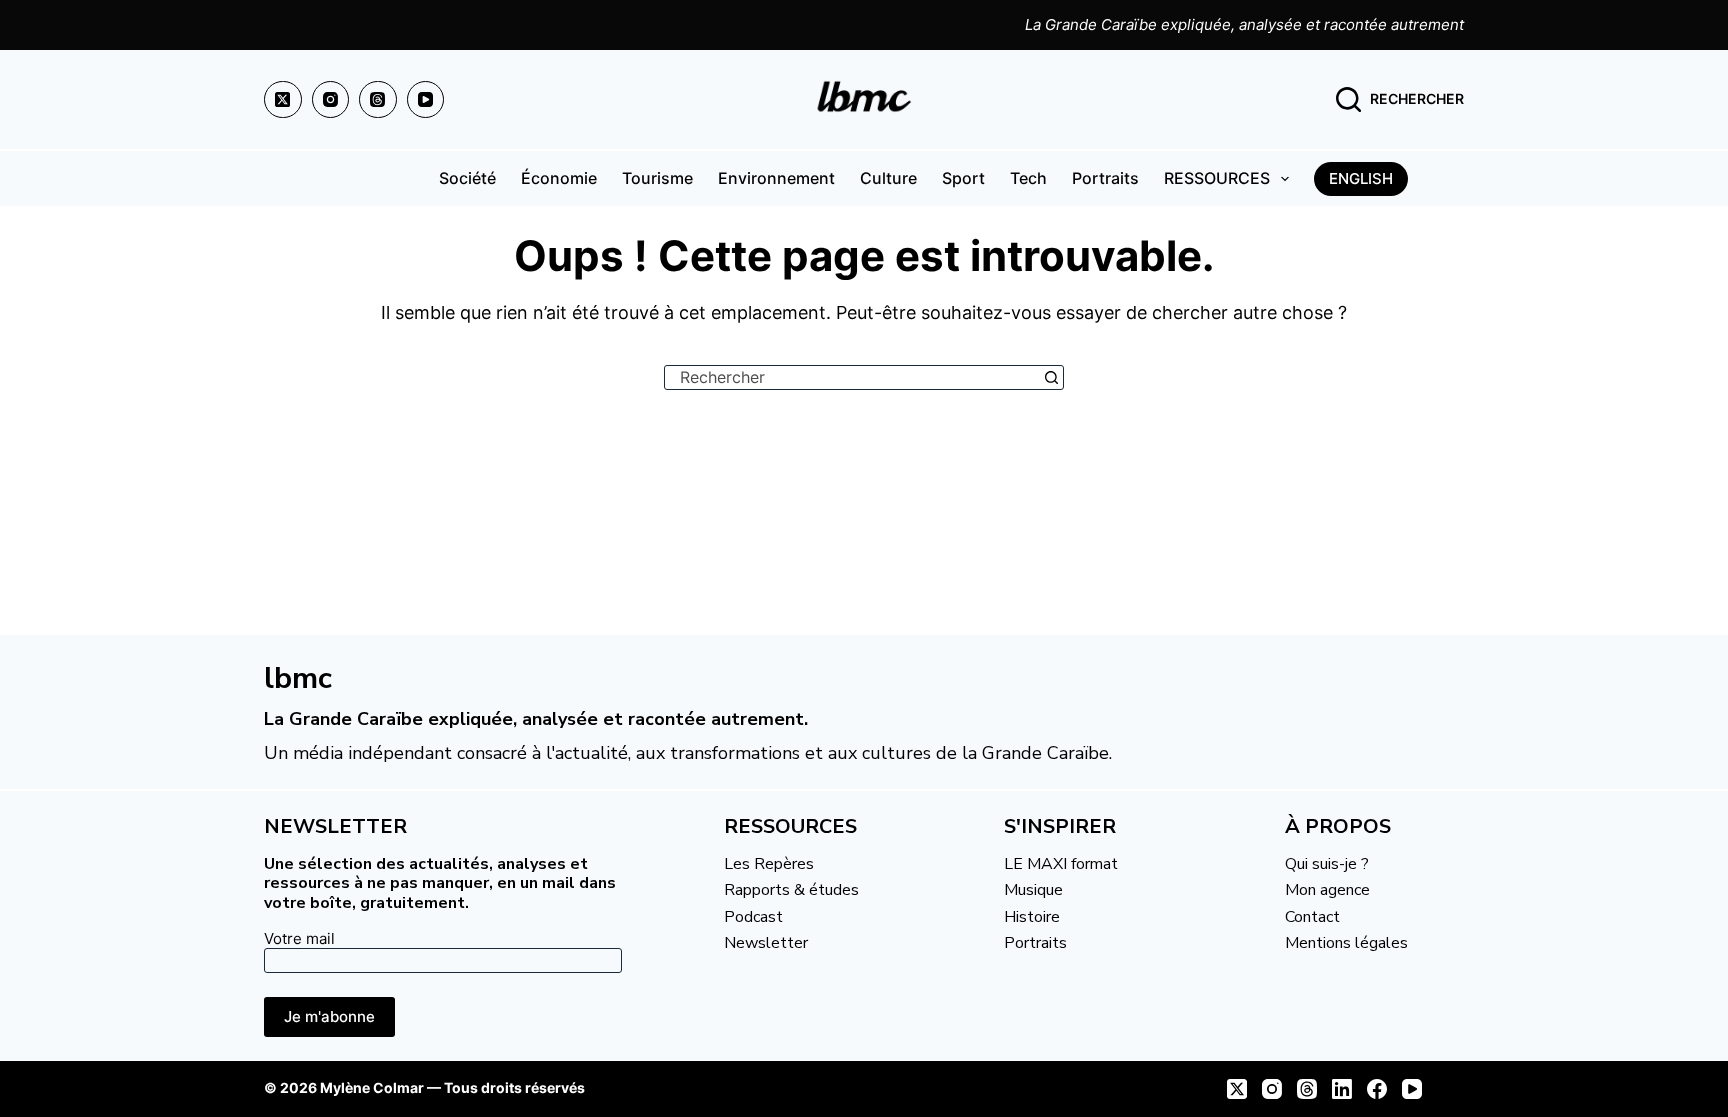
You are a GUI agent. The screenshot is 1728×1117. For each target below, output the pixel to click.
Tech (1028, 178)
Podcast (753, 917)
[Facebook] (1377, 1089)
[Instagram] (331, 100)
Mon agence (1327, 890)
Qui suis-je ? (1327, 864)
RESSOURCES (1217, 178)
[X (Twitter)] (283, 100)
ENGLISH (1361, 178)
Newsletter (766, 943)
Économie (559, 178)
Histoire (1032, 917)
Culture (888, 178)
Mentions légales (1346, 943)
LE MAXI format (1061, 864)
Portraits (1105, 178)
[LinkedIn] (1342, 1089)
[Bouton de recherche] (1051, 377)
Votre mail (299, 938)
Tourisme (657, 178)
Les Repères (769, 864)
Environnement (776, 178)
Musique (1033, 890)
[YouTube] (426, 100)
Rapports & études (791, 890)
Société (467, 178)
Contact (1312, 917)
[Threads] (378, 100)
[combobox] (852, 377)
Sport (963, 178)
